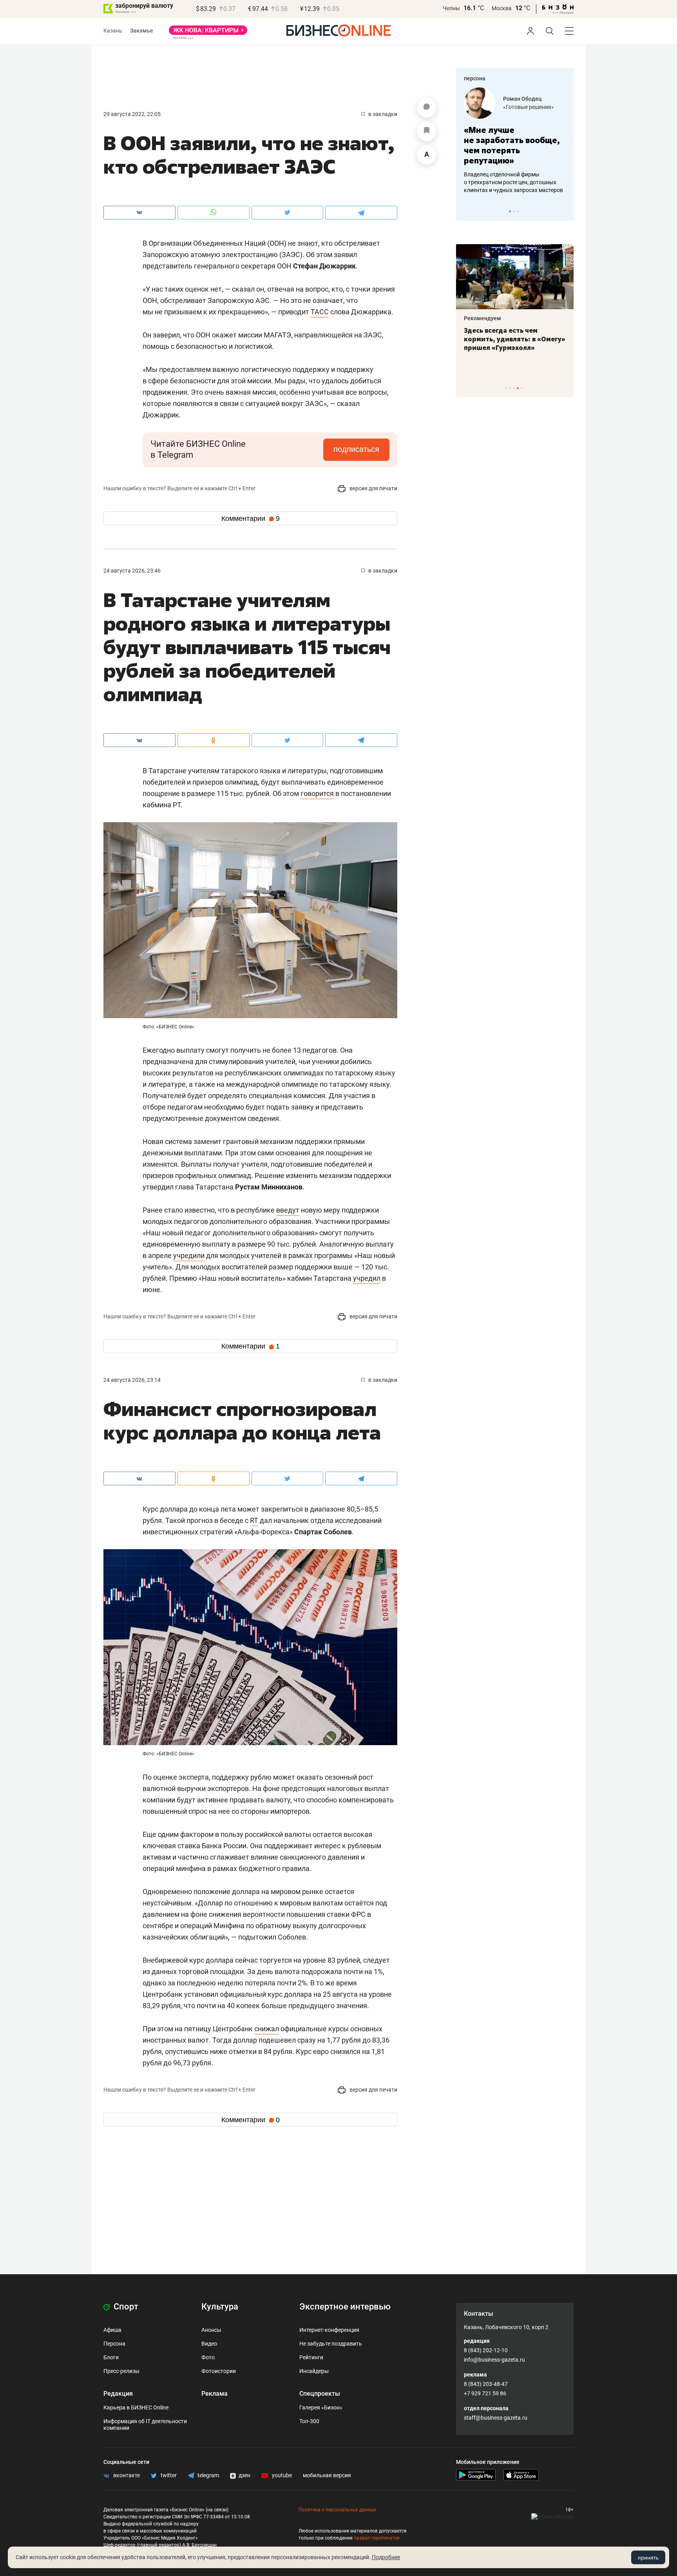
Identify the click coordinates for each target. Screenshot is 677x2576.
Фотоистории (219, 2371)
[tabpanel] (515, 141)
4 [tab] (518, 388)
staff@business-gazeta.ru (496, 2418)
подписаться (356, 449)
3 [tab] (518, 211)
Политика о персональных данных (337, 2510)
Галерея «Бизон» (321, 2407)
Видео (209, 2344)
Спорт (125, 2307)
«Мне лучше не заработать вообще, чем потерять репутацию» (512, 145)
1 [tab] (510, 211)
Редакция (118, 2394)
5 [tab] (522, 388)
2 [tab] (514, 211)
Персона (114, 2344)
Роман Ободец (522, 99)
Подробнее (386, 2557)
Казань (113, 31)
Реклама (215, 2394)
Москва (502, 8)
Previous (467, 211)
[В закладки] (427, 131)
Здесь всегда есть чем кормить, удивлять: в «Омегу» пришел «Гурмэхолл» (515, 339)
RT (254, 1520)
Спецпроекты (320, 2394)
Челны (451, 8)
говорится (317, 793)
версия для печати (373, 488)
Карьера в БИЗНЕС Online (136, 2407)
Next (565, 211)
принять (648, 2558)
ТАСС (320, 312)
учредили (189, 1255)
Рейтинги (311, 2357)
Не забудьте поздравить (331, 2344)
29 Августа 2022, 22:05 (132, 114)
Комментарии (251, 518)
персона (475, 78)
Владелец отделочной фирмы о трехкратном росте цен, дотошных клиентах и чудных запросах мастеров (513, 182)
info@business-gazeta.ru (494, 2360)
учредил (367, 1278)
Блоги (111, 2357)
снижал (267, 2029)
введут (288, 1210)
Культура (220, 2307)
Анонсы (211, 2330)
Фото (208, 2357)
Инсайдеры (314, 2371)
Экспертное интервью (345, 2307)
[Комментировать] (427, 108)
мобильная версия (327, 2475)
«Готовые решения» (529, 107)
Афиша (112, 2330)
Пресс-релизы (121, 2371)
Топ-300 (309, 2421)
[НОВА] (208, 33)
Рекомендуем (482, 318)
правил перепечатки (377, 2538)
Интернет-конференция (329, 2330)
